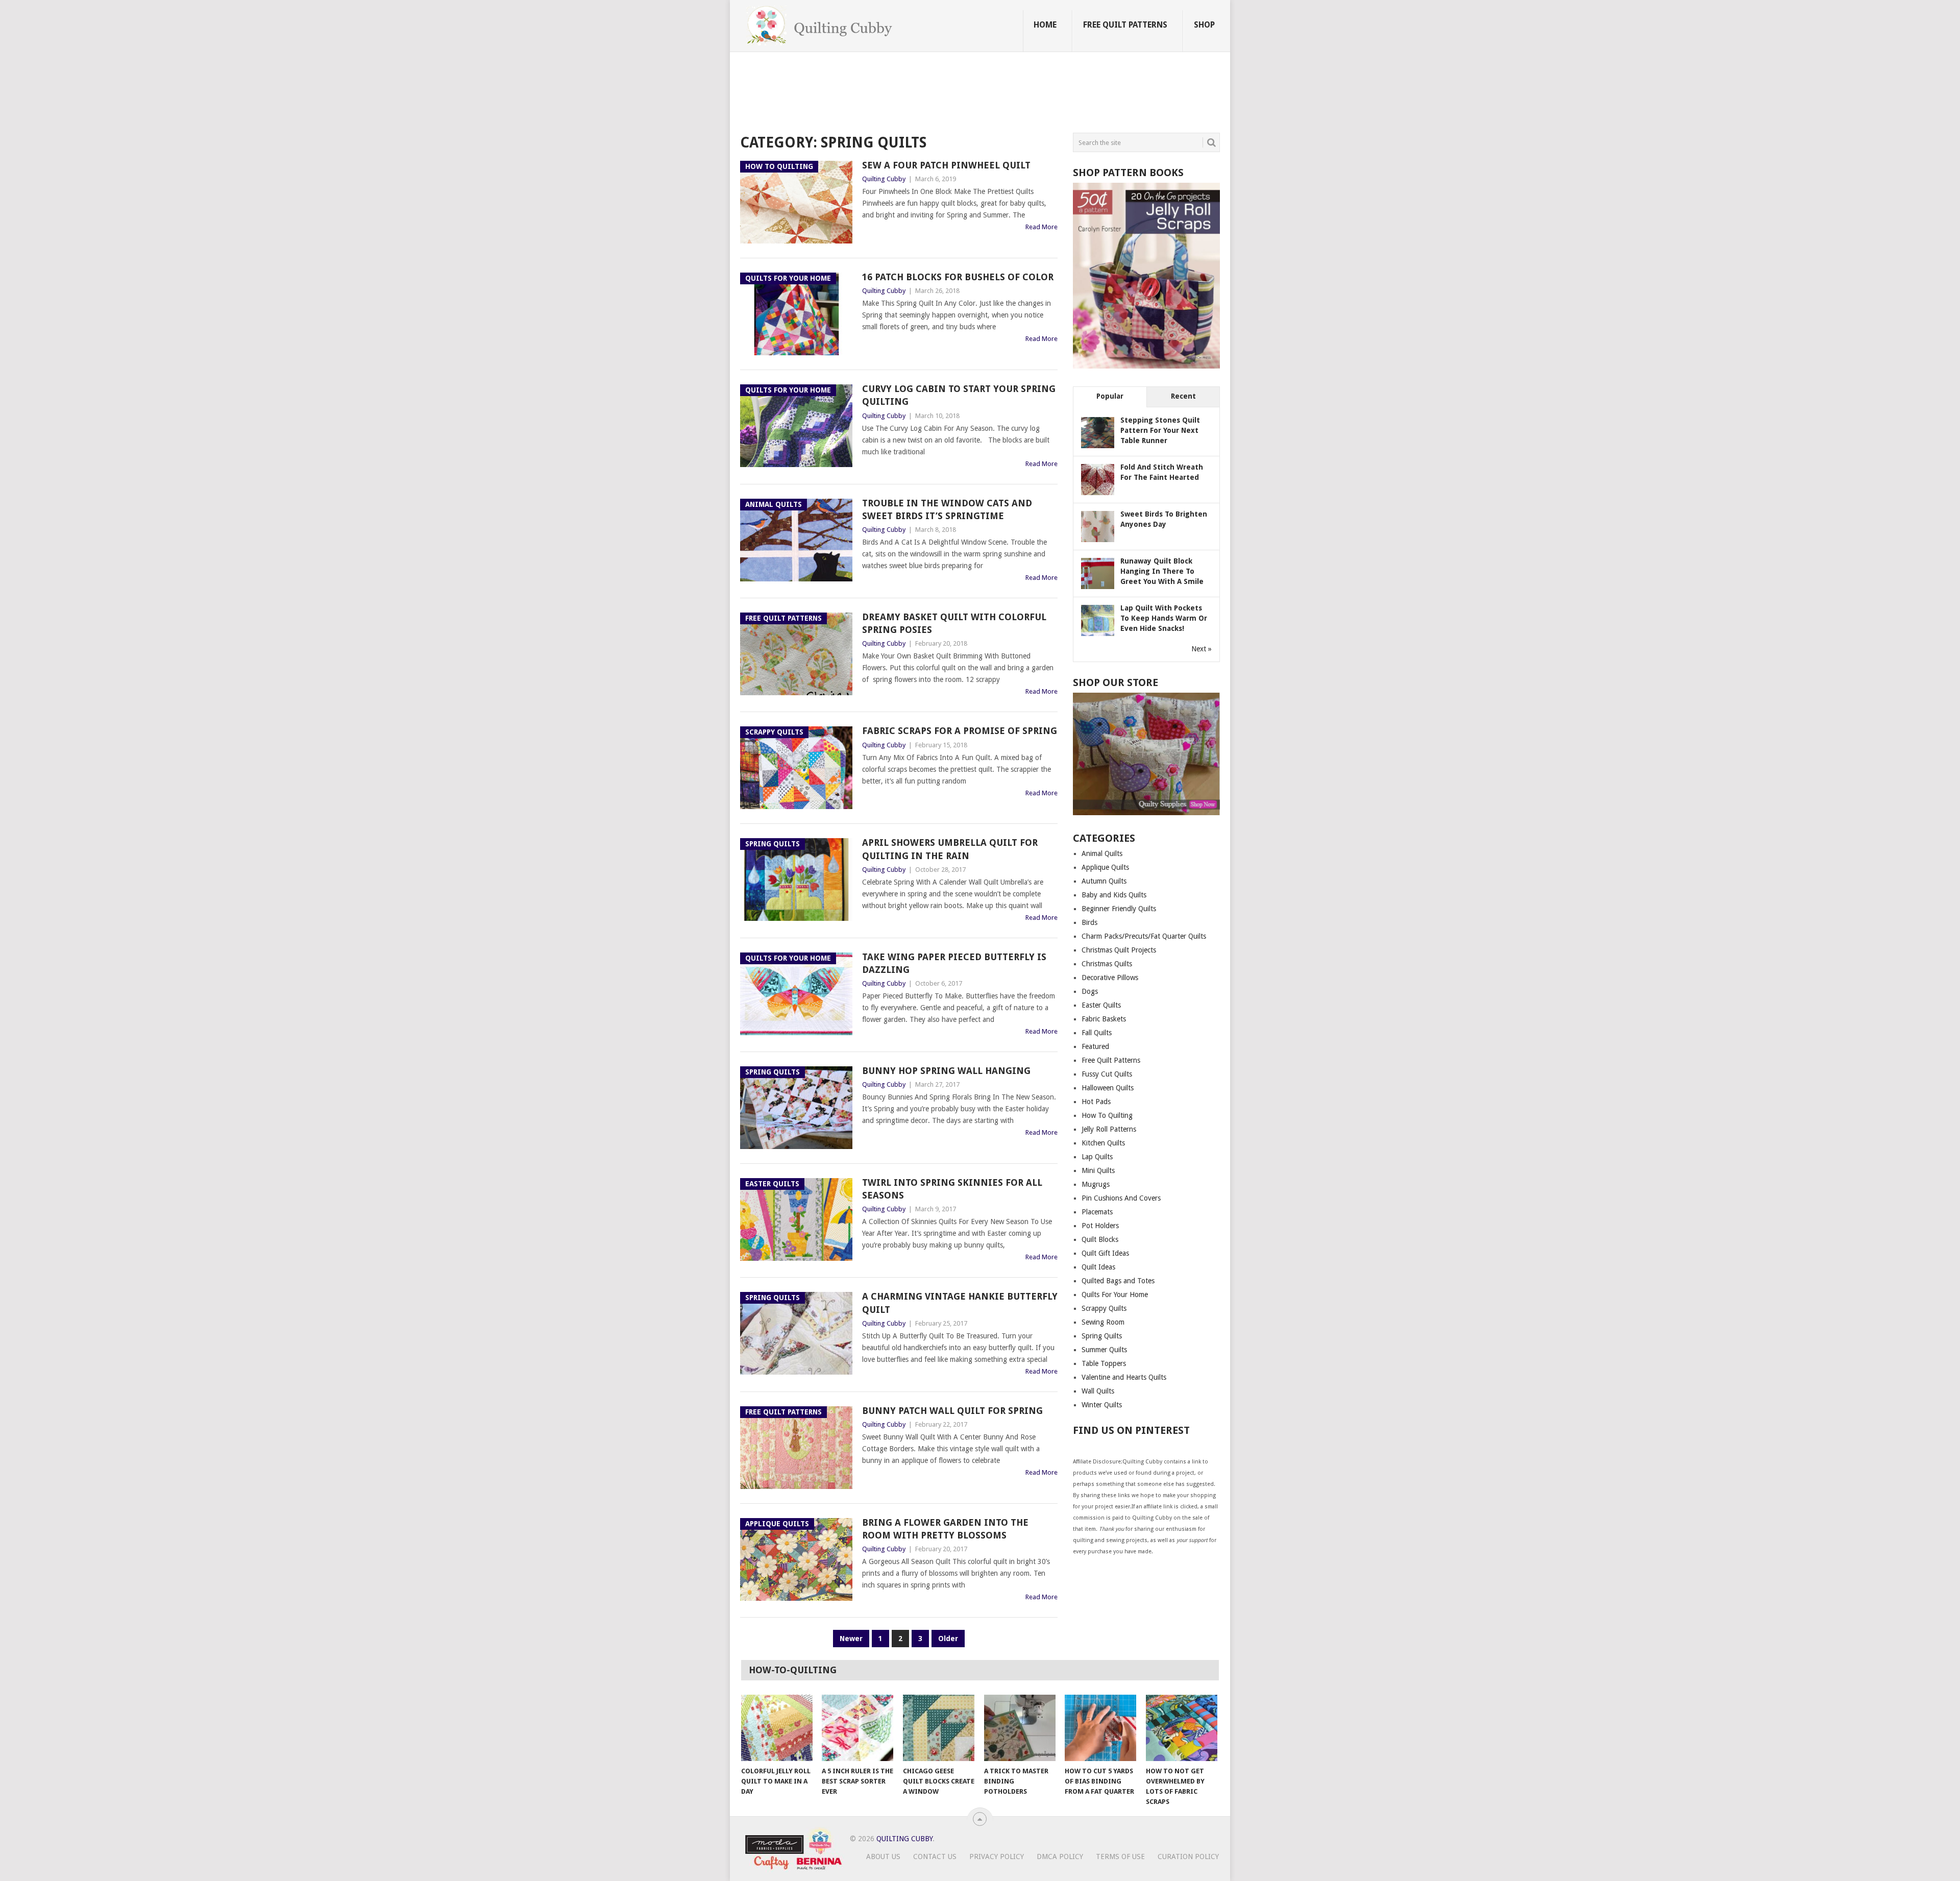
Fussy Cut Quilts (1107, 1074)
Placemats (1097, 1212)
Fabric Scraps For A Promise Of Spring (960, 731)
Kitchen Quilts (1103, 1143)
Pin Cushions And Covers (1121, 1198)
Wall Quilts (1098, 1391)
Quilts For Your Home (1115, 1294)
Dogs (1090, 991)
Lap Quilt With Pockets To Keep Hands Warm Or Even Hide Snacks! (1164, 618)
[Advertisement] (926, 94)
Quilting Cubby (884, 179)
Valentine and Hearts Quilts (1124, 1377)
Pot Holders (1100, 1226)
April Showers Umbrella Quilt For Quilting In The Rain (950, 849)
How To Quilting (1107, 1115)
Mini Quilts (1098, 1170)
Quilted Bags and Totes (1118, 1281)
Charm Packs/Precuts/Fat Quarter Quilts (1144, 936)
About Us (883, 1856)
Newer (851, 1639)
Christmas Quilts (1107, 964)
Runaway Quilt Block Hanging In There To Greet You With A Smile (1162, 571)
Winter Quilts (1102, 1405)
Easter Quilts (1101, 1005)
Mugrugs (1096, 1184)
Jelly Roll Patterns (1109, 1129)
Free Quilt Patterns (1125, 25)
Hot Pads (1096, 1102)
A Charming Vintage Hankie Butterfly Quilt (960, 1303)
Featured (1095, 1046)
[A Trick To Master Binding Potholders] (1020, 1728)
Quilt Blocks (1100, 1239)
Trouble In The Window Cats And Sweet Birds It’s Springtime (947, 509)
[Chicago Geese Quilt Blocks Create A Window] (939, 1728)
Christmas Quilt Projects (1119, 950)
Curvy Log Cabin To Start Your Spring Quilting (959, 395)
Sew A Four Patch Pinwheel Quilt (946, 165)
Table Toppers (1104, 1363)
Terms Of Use (1120, 1856)
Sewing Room (1103, 1322)
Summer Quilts (1104, 1350)
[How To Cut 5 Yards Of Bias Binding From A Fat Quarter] (1100, 1728)
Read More (1042, 227)
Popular (1110, 396)
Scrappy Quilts (1104, 1308)
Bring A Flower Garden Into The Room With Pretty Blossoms (945, 1529)
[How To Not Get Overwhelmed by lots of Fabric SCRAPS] (1182, 1728)
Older (948, 1639)
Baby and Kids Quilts (1114, 895)
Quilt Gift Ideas (1105, 1253)
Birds (1089, 922)
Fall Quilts (1097, 1033)
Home (1045, 25)
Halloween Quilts (1108, 1088)
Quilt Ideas (1098, 1267)
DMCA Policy (1060, 1856)
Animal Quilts (1102, 853)
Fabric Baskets (1104, 1019)
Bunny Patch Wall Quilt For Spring (952, 1411)
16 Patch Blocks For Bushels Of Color (958, 277)
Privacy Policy (997, 1856)
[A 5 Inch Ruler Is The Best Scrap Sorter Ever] (857, 1728)
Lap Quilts (1097, 1157)
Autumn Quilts (1104, 881)
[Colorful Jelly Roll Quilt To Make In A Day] (777, 1728)
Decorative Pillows (1110, 978)
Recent (1183, 396)
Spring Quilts (1102, 1336)
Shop (1204, 25)
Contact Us (935, 1856)
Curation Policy (1188, 1856)
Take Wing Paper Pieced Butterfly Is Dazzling (954, 963)
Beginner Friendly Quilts (1119, 909)
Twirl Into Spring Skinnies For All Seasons (952, 1189)
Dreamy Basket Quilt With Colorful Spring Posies (954, 623)
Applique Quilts (1105, 867)
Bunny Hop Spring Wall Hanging (946, 1071)
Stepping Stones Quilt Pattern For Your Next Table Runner (1160, 430)
